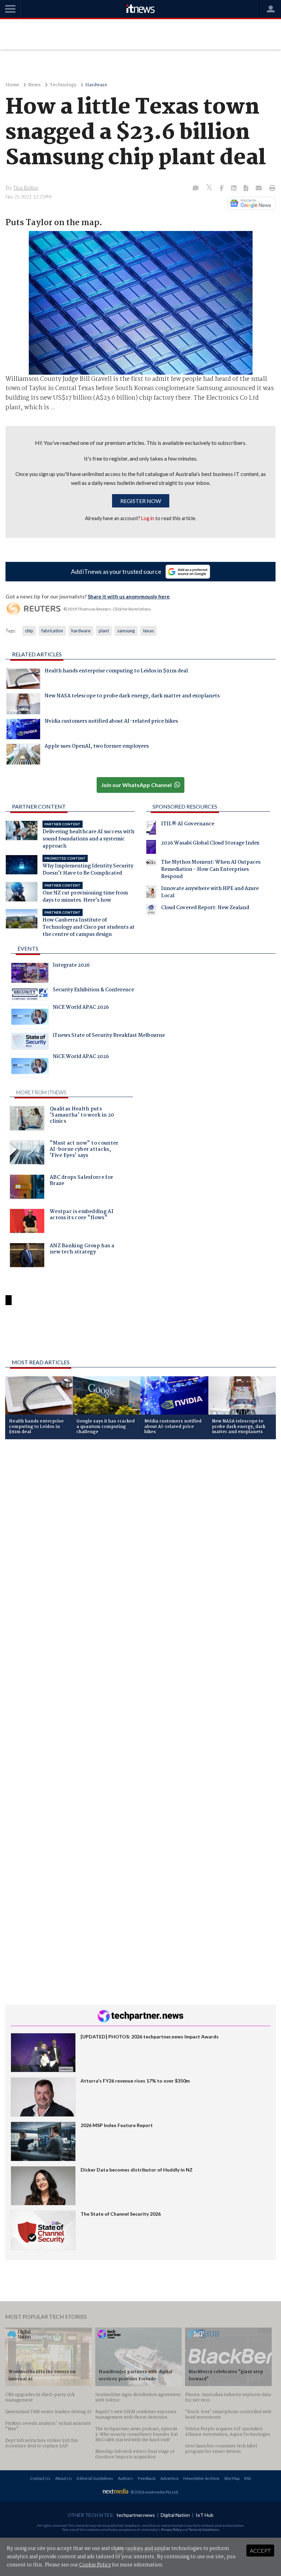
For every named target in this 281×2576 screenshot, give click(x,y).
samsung (126, 631)
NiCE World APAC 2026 (81, 1008)
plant (104, 631)
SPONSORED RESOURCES (185, 806)
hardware (81, 631)
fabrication (52, 631)
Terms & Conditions (204, 2529)
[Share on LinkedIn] (234, 189)
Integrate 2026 (71, 966)
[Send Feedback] (247, 189)
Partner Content (39, 806)
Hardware (96, 85)
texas (148, 631)
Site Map (232, 2478)
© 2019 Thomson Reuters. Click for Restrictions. (108, 609)
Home (12, 85)
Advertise (169, 2478)
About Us (64, 2478)
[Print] (271, 189)
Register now (141, 501)
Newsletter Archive (201, 2478)
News (34, 85)
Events (28, 948)
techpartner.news (136, 2515)
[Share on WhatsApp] (140, 1336)
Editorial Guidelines (95, 2478)
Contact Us (40, 2478)
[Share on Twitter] (210, 188)
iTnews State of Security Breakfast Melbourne (109, 1036)
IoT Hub (205, 2515)
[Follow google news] (250, 203)
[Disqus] (140, 1536)
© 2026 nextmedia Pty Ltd (154, 2492)
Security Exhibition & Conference (93, 991)
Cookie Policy (95, 2565)
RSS (248, 2478)
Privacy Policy (171, 2529)
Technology (63, 85)
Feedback (147, 2478)
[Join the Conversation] (196, 189)
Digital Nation (175, 2515)
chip (29, 631)
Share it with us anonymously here (129, 596)
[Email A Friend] (259, 189)
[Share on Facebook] (222, 189)
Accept (260, 2551)
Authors (125, 2478)
